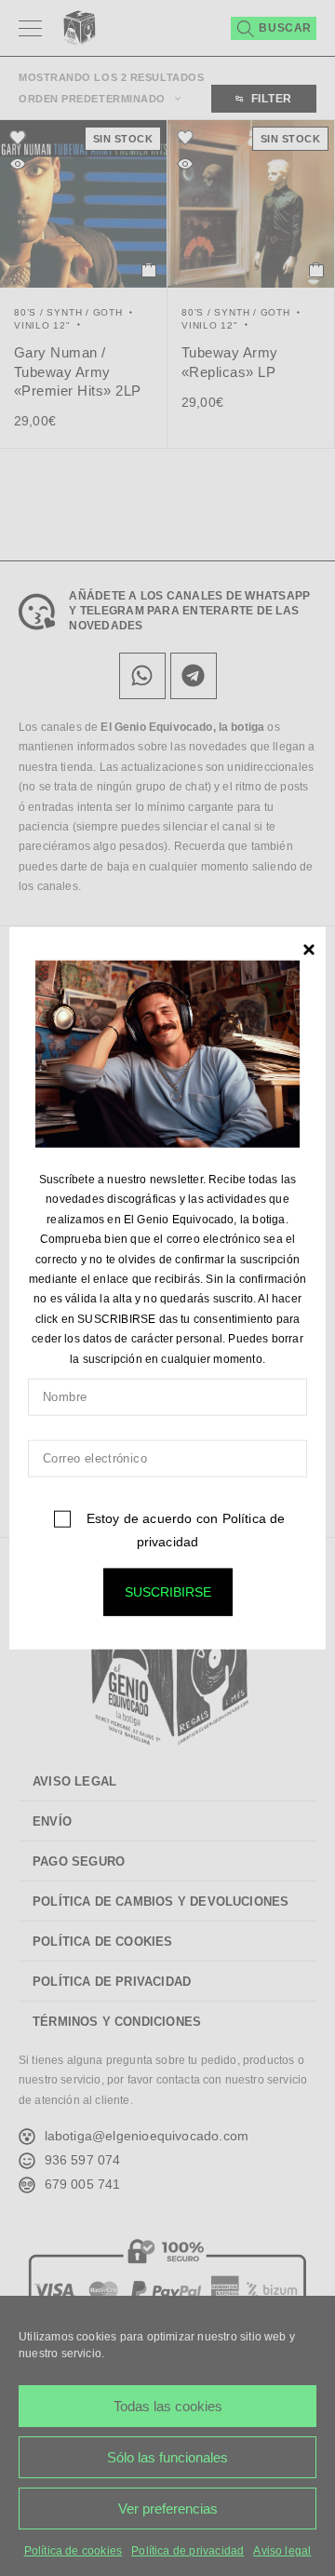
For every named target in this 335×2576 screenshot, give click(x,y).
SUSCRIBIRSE (168, 1592)
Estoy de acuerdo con (183, 1530)
